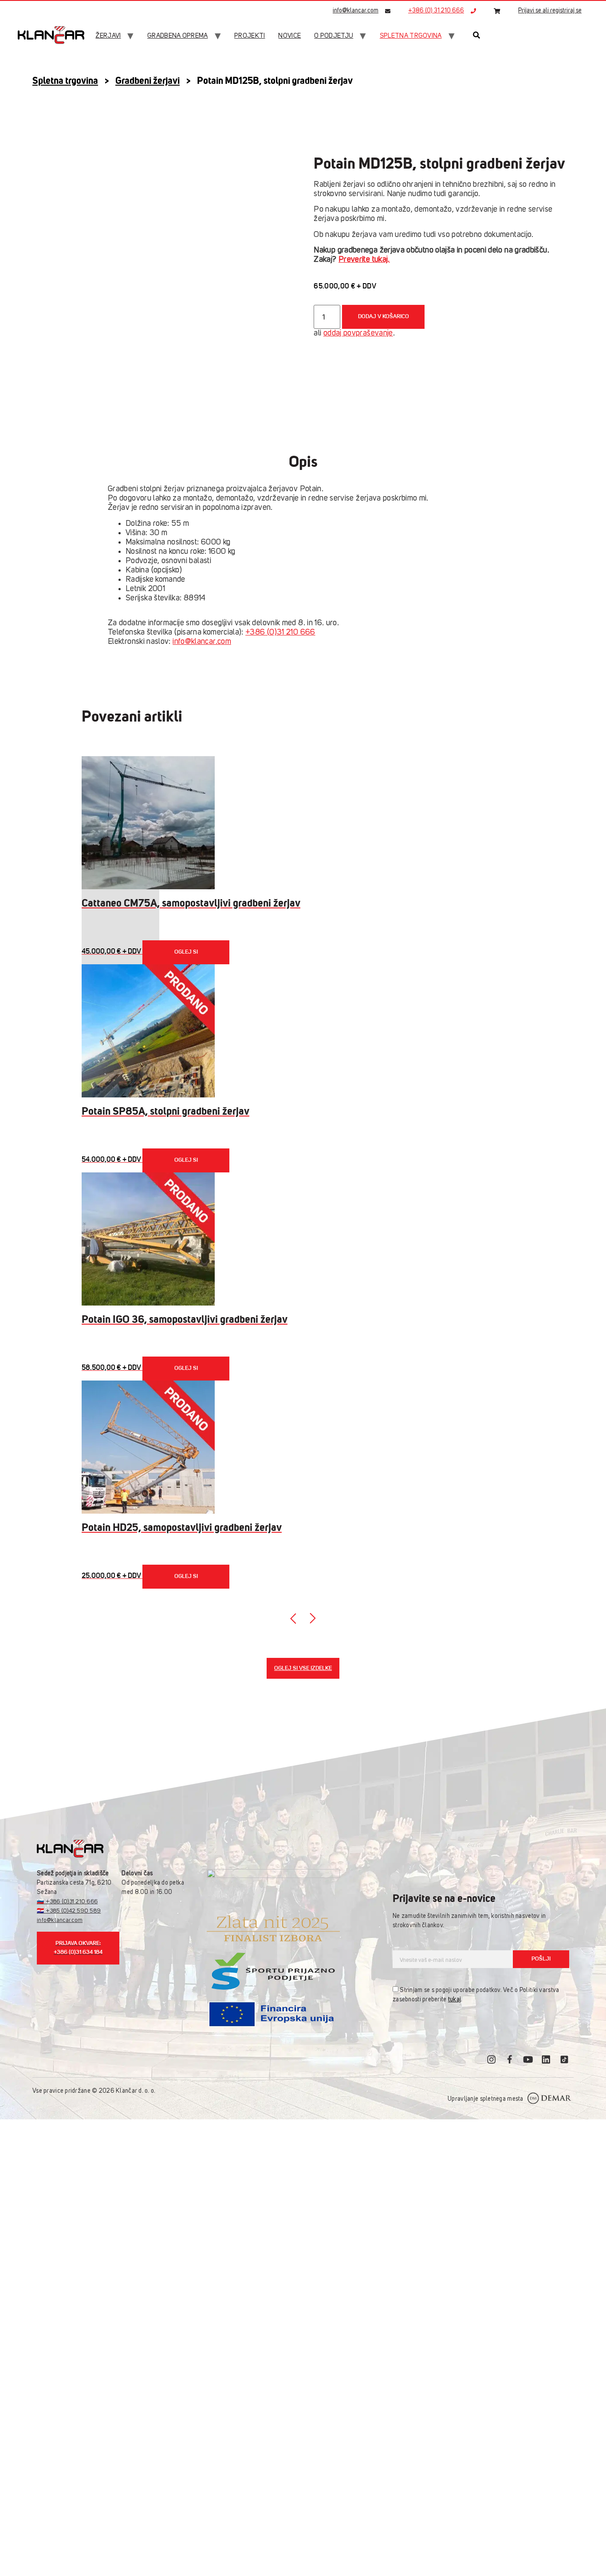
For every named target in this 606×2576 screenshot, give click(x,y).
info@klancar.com (356, 11)
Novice (289, 36)
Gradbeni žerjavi (148, 81)
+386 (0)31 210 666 (280, 632)
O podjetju (334, 36)
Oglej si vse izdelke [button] (303, 1668)
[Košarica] (497, 11)
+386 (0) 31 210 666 (436, 11)
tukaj (454, 2000)
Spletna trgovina (411, 36)
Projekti (250, 36)
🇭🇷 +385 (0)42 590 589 (69, 1911)
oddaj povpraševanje (358, 333)
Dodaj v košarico (384, 317)
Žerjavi (108, 36)
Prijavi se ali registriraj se (550, 11)
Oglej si (186, 952)
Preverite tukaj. (364, 260)
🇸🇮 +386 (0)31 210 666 (67, 1902)
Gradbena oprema (178, 36)
